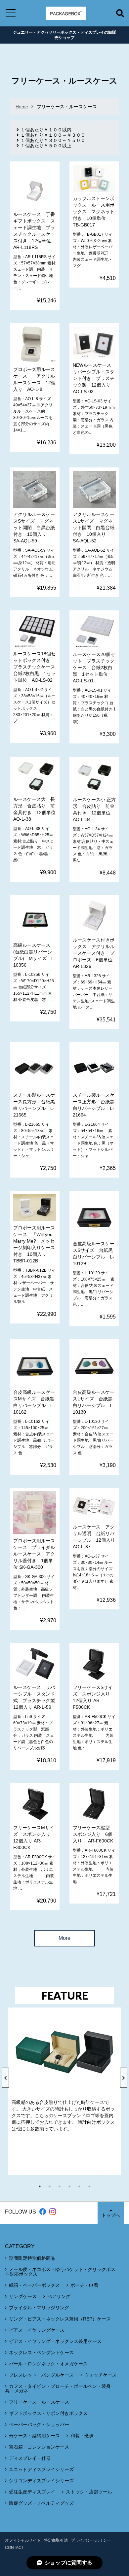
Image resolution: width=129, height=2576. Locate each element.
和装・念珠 (82, 2436)
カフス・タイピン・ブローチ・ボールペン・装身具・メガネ (58, 2388)
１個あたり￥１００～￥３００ (53, 135)
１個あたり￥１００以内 (46, 130)
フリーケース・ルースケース (39, 2402)
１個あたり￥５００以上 (46, 146)
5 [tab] (83, 2186)
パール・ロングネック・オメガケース (48, 2364)
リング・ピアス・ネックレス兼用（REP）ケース (60, 2319)
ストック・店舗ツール (89, 2492)
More (64, 1938)
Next (124, 2078)
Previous (5, 2078)
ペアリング (59, 2296)
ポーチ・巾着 (84, 2285)
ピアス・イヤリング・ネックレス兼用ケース (55, 2341)
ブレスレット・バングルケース (41, 2375)
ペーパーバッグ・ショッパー (39, 2424)
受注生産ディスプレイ (32, 2492)
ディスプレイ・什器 (30, 2458)
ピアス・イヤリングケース (37, 2330)
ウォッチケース (101, 2375)
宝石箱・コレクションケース (39, 2447)
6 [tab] (93, 2186)
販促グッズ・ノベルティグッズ (41, 2503)
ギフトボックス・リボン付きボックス (48, 2413)
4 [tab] (73, 2186)
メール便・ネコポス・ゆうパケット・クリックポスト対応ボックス (60, 2272)
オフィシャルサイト (23, 2540)
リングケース (23, 2296)
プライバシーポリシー (91, 2540)
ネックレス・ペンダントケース (41, 2353)
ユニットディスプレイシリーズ (41, 2469)
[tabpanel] (64, 2091)
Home (22, 107)
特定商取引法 (56, 2540)
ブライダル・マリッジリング (39, 2308)
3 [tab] (63, 2186)
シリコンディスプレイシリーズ (41, 2481)
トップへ (111, 2215)
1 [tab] (43, 2186)
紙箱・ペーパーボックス (34, 2285)
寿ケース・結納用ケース (34, 2436)
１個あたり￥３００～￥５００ (53, 140)
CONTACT (14, 2548)
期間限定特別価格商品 (32, 2258)
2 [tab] (53, 2186)
